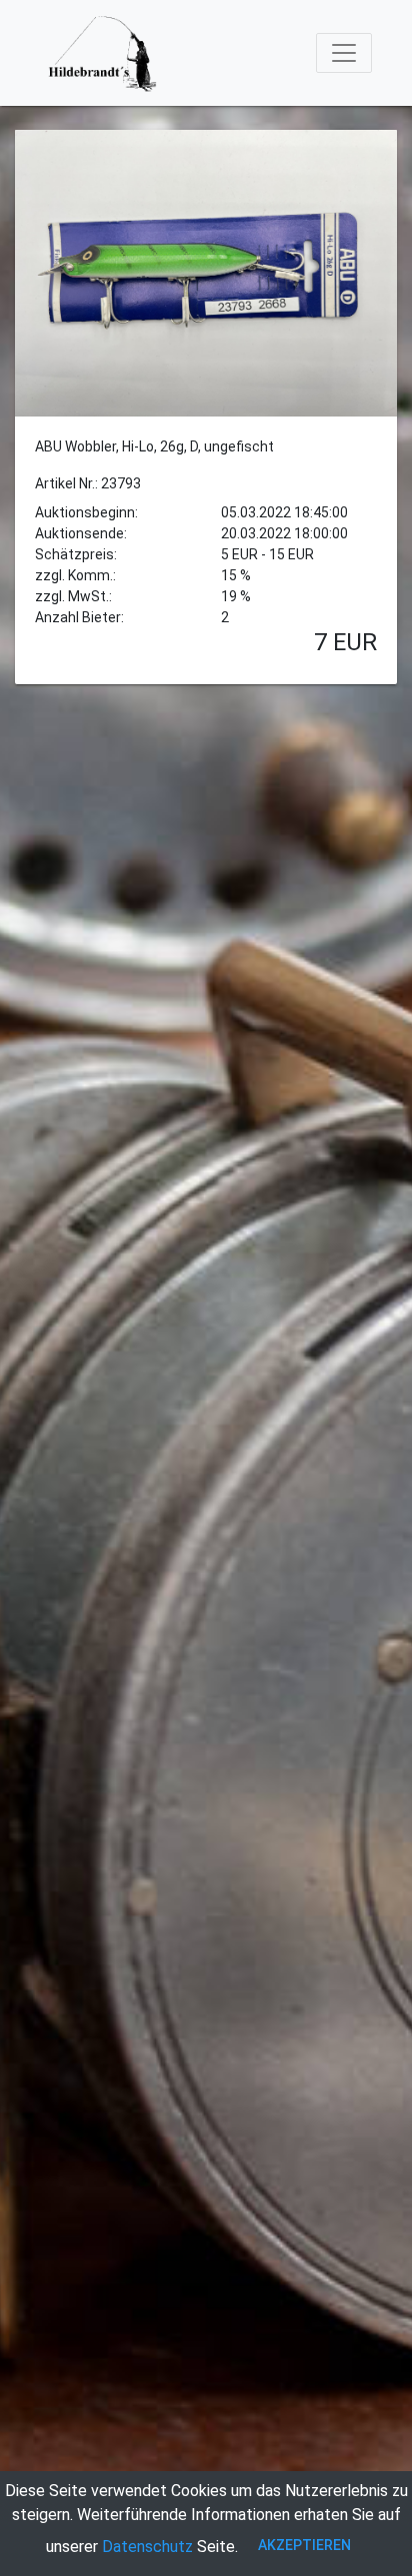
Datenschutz (147, 2547)
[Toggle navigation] (344, 53)
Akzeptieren (304, 2545)
